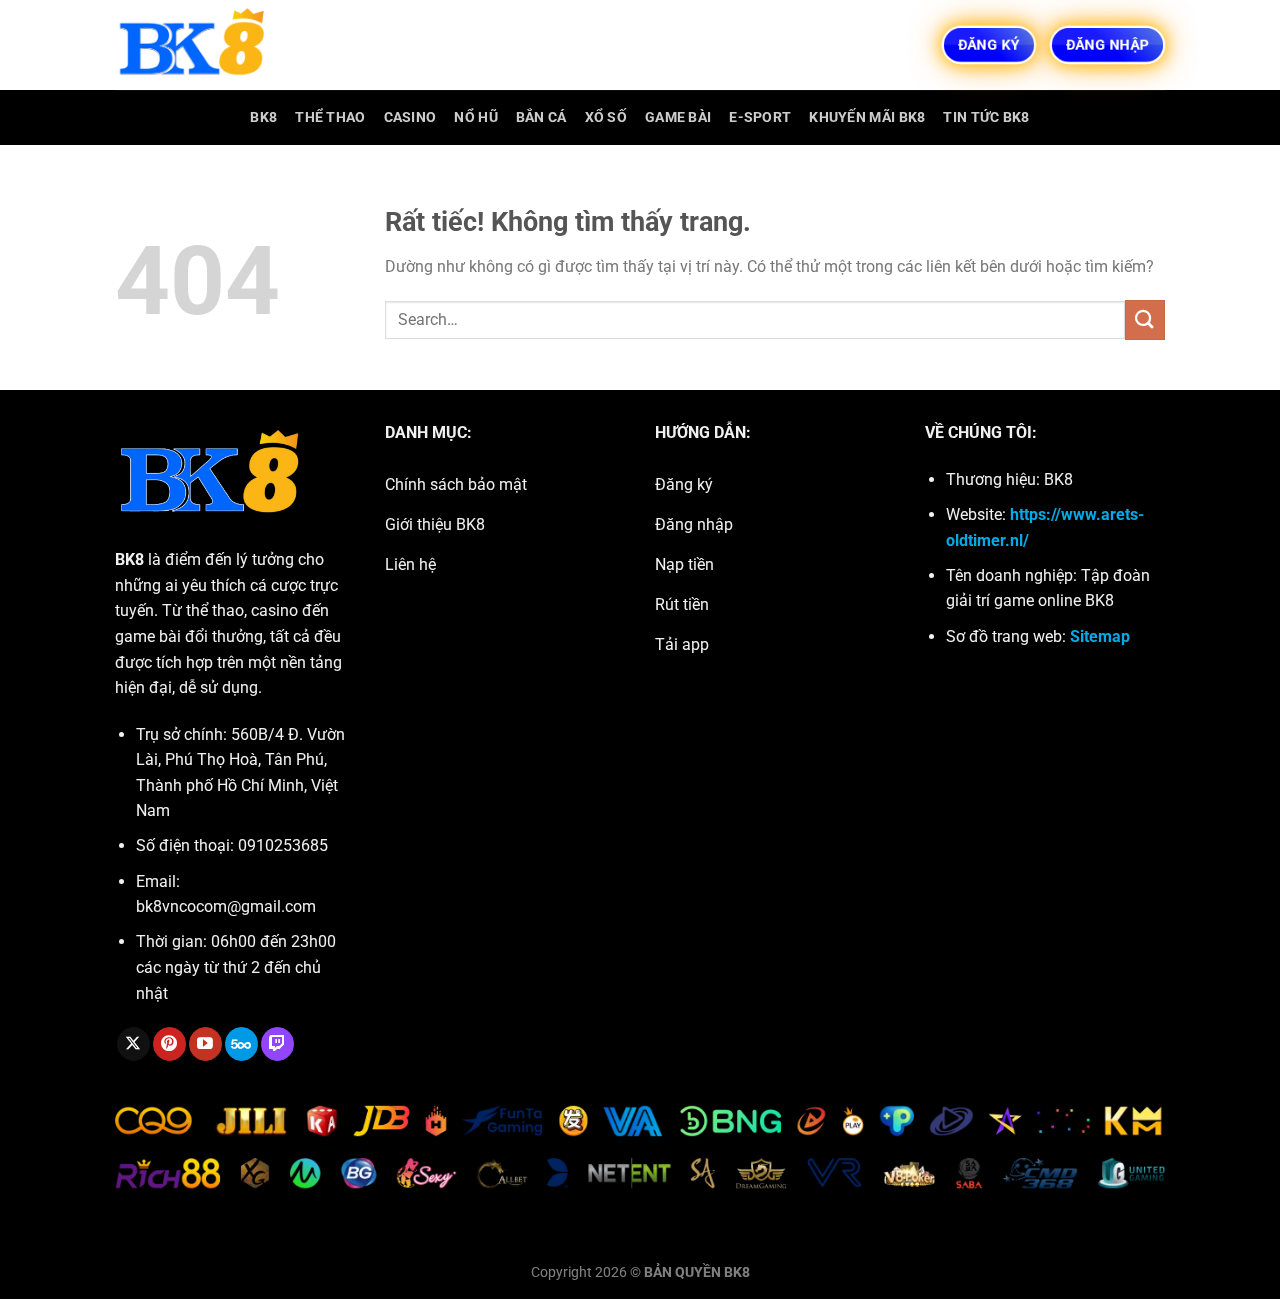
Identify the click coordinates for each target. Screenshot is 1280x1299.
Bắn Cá (541, 117)
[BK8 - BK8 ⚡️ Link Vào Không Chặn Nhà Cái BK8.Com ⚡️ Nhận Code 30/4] (215, 45)
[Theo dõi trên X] (133, 1044)
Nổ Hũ (475, 117)
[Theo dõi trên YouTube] (205, 1044)
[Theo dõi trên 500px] (241, 1044)
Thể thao (330, 117)
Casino (410, 117)
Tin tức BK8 (986, 117)
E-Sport (760, 117)
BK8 (263, 117)
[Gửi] (1145, 319)
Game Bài (678, 117)
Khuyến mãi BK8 (867, 117)
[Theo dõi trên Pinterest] (169, 1044)
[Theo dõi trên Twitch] (277, 1044)
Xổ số (606, 117)
